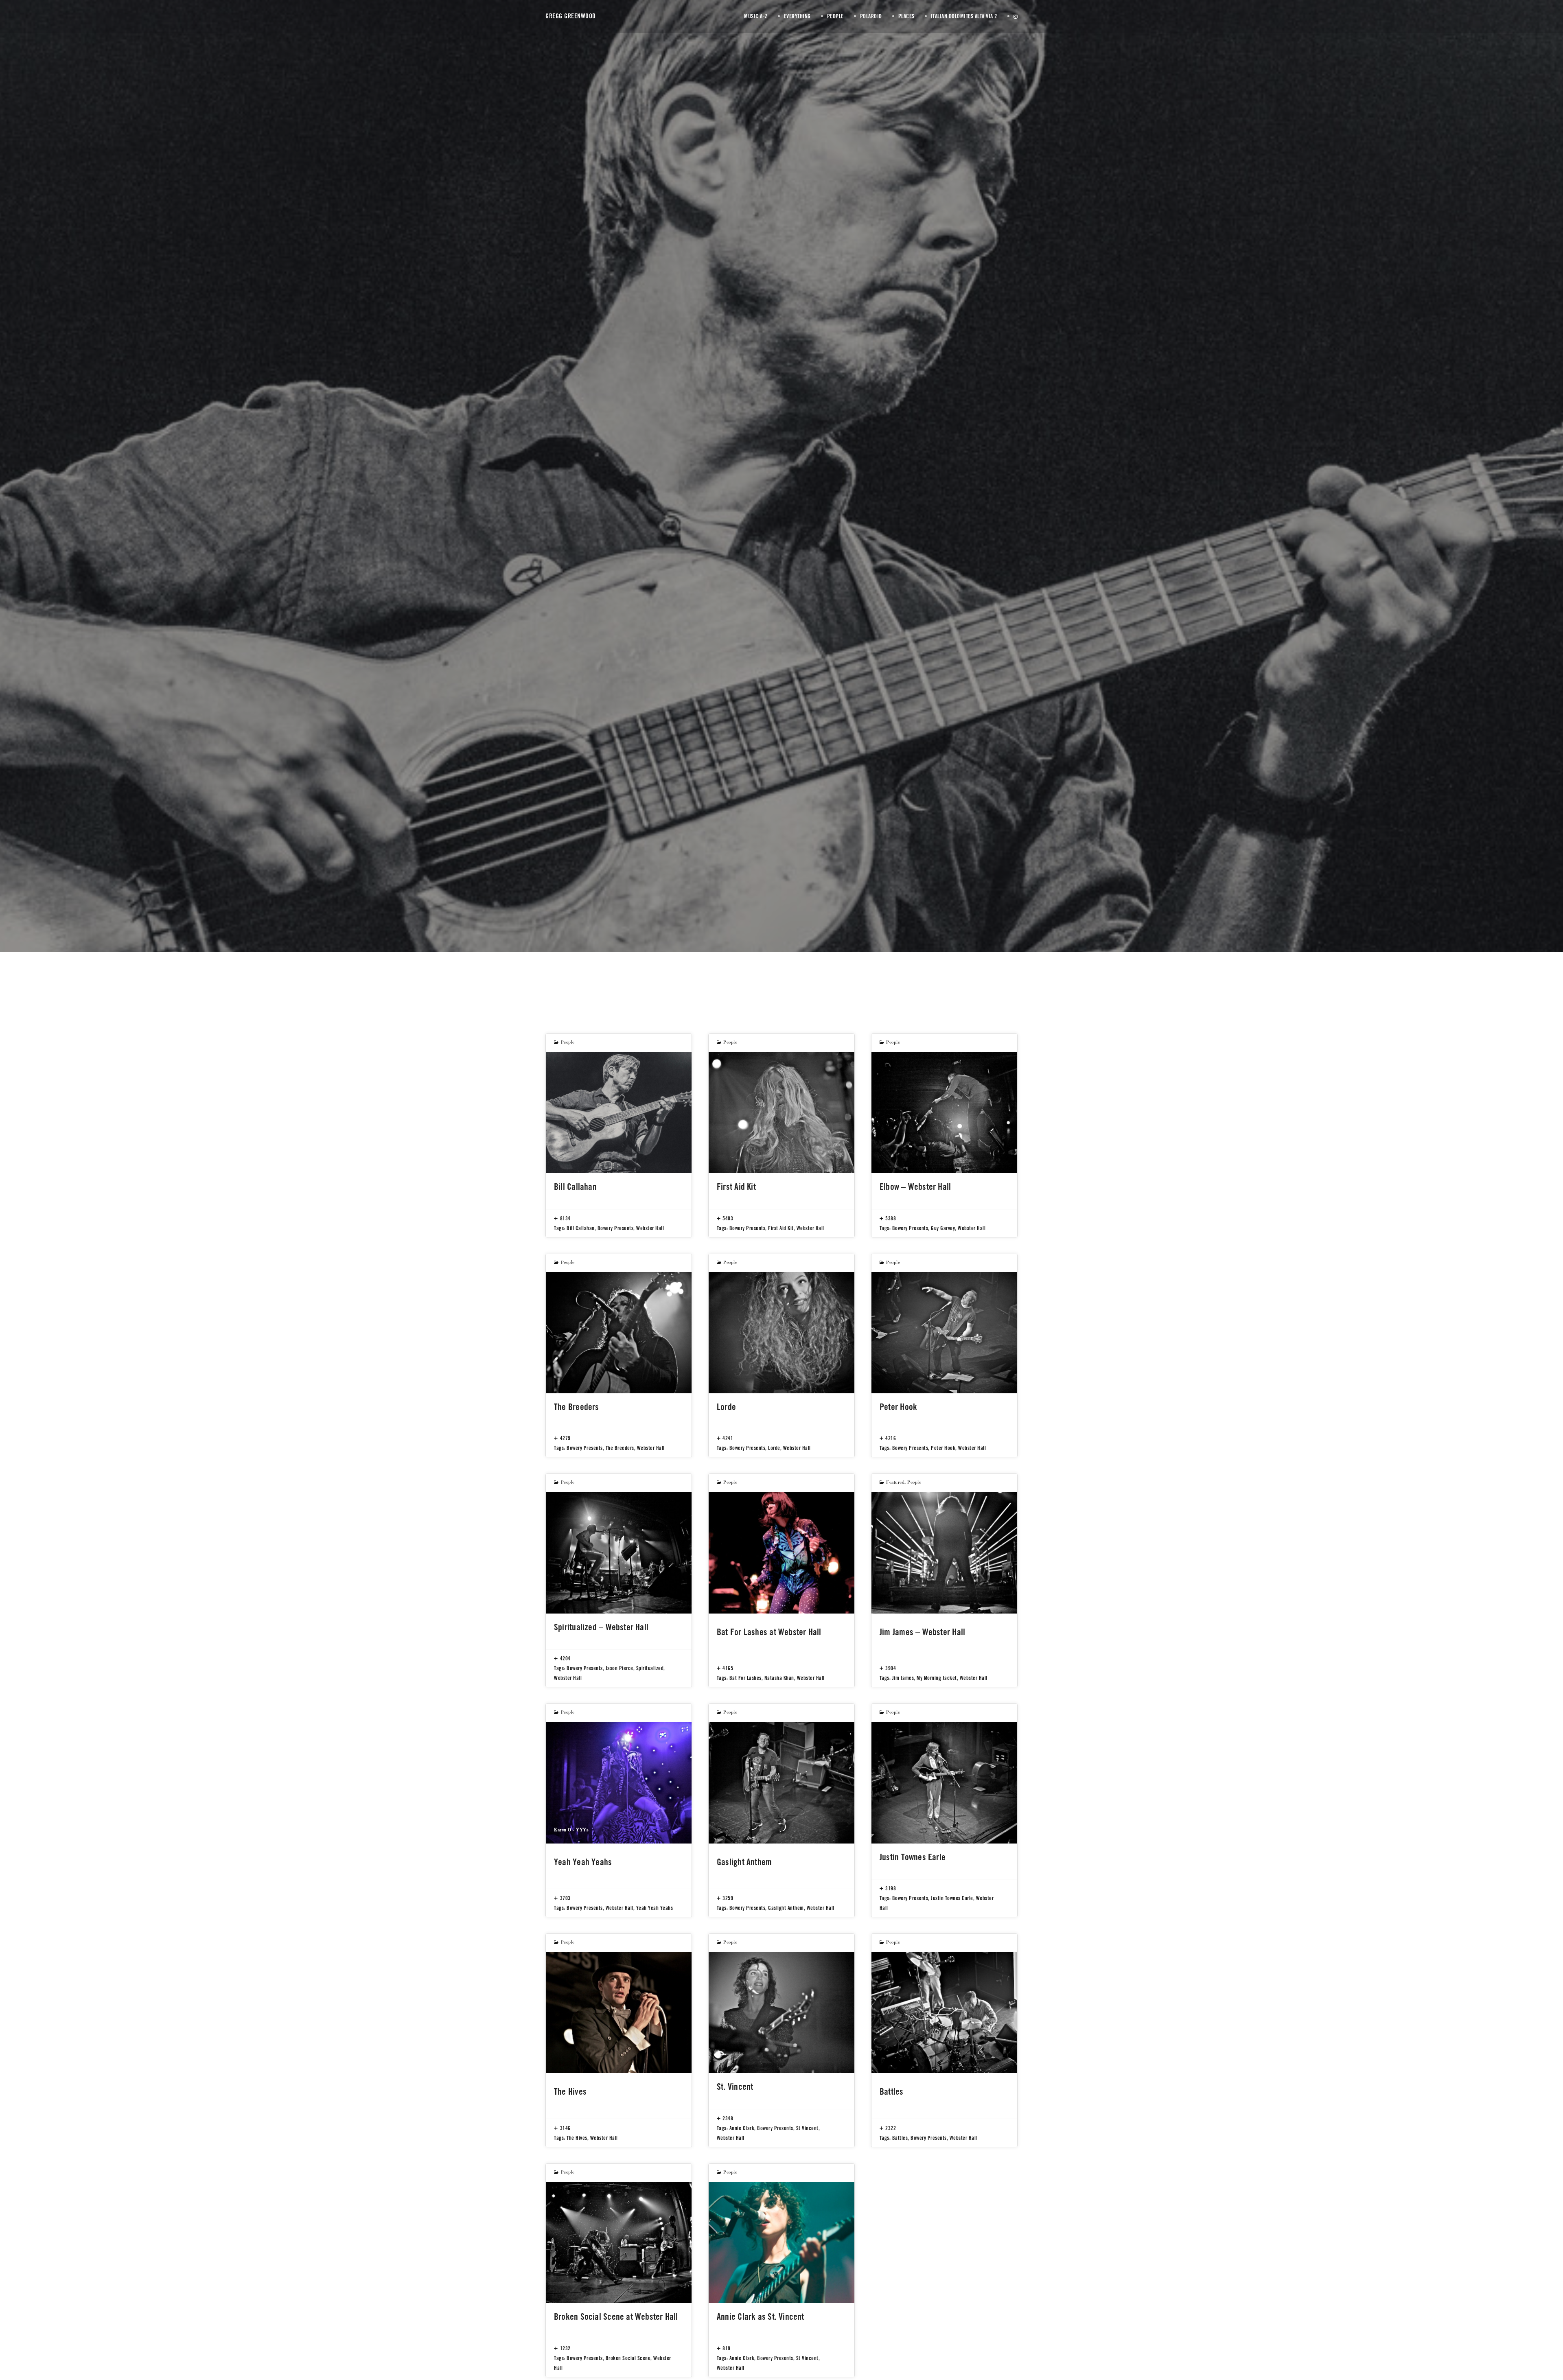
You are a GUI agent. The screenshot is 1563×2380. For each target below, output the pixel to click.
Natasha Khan (779, 1678)
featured (895, 1483)
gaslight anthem (786, 1908)
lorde (774, 1448)
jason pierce (620, 1668)
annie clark (742, 2128)
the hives (577, 2138)
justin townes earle (952, 1898)
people (568, 1043)
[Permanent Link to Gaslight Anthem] (781, 1782)
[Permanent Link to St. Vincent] (781, 2012)
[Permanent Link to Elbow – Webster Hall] (944, 1112)
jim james (903, 1678)
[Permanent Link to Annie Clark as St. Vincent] (781, 2242)
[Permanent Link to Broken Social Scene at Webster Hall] (619, 2242)
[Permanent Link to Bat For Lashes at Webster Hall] (781, 1552)
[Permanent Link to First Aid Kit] (781, 1112)
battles (900, 2138)
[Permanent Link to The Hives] (619, 2012)
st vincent (807, 2128)
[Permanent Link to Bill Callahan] (619, 1112)
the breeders (620, 1448)
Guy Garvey (943, 1228)
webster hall (650, 1228)
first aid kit (781, 1228)
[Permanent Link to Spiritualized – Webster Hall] (619, 1552)
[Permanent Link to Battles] (944, 2012)
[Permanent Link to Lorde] (781, 1333)
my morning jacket (937, 1678)
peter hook (943, 1448)
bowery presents (616, 1228)
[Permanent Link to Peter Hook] (944, 1333)
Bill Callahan (581, 1228)
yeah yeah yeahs (655, 1908)
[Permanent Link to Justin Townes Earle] (944, 1782)
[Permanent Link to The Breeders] (619, 1333)
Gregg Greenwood (571, 16)
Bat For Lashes (745, 1678)
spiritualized (650, 1668)
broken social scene (628, 2358)
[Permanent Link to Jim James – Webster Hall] (944, 1552)
